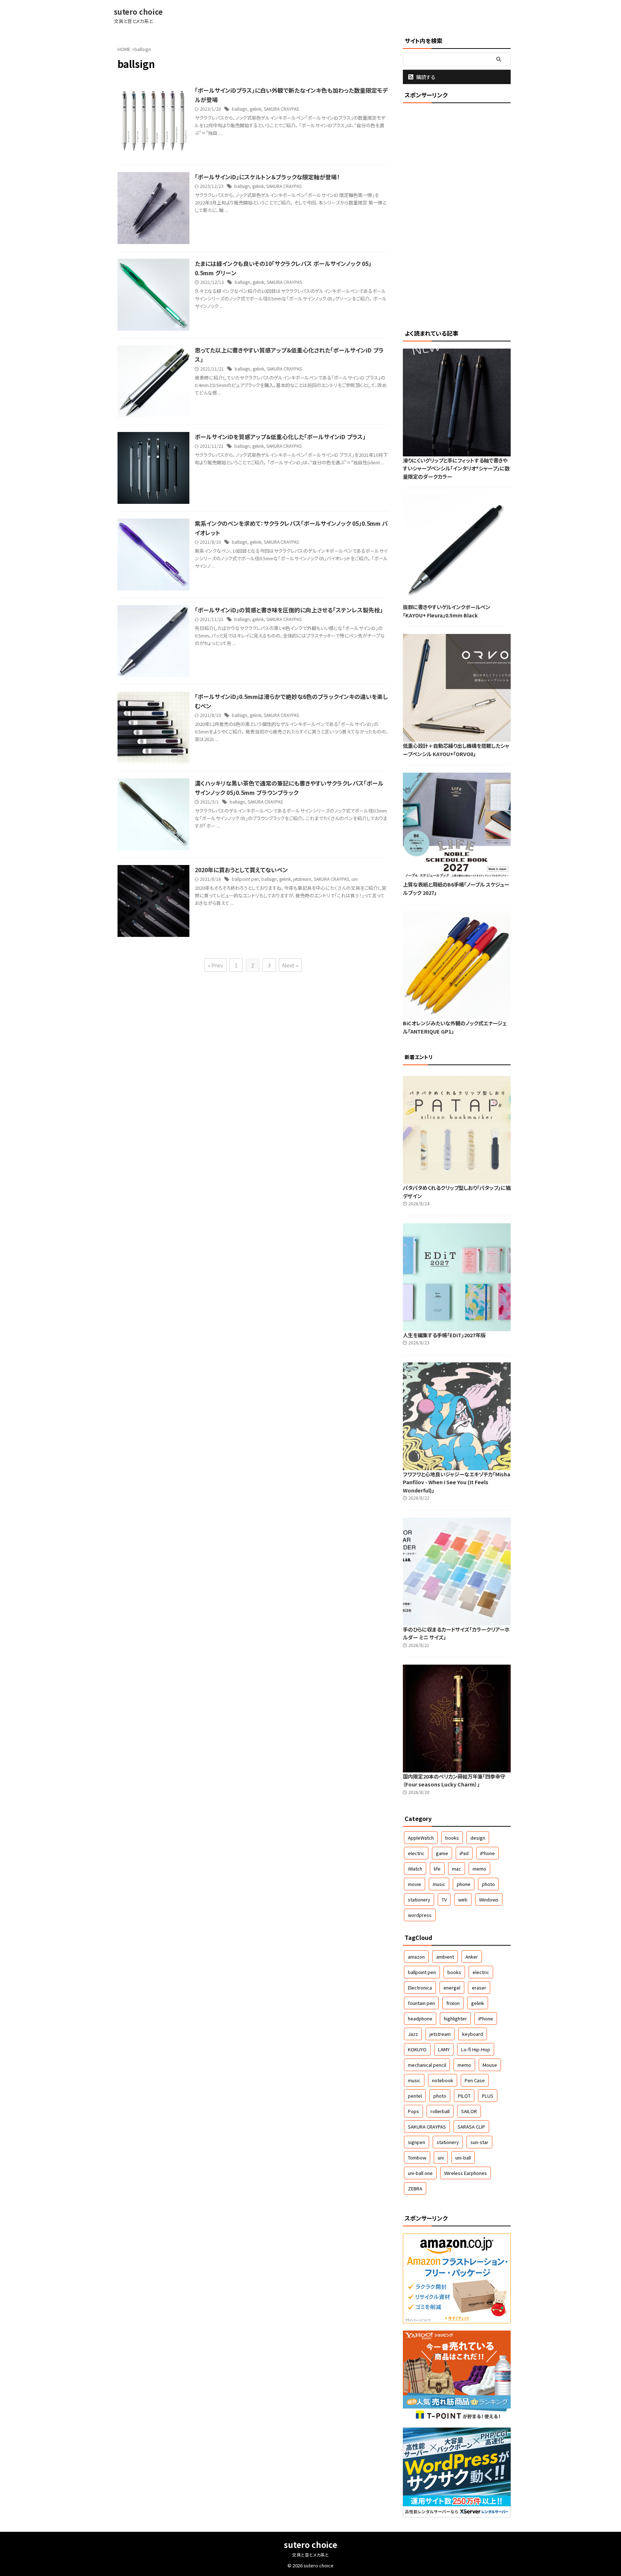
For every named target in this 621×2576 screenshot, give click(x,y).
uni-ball (463, 2158)
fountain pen (421, 2003)
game (442, 1853)
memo (479, 1869)
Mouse (490, 2065)
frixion (453, 2003)
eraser (479, 1988)
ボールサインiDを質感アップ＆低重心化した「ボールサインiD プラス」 (280, 437)
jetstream (302, 879)
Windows (489, 1899)
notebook (443, 2080)
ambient (445, 1957)
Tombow (417, 2158)
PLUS (488, 2096)
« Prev (215, 965)
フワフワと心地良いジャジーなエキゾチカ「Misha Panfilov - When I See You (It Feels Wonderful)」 (457, 1482)
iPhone (487, 1853)
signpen (417, 2142)
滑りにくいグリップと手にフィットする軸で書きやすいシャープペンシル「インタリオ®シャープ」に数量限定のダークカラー (456, 468)
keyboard (473, 2034)
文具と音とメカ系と (310, 2555)
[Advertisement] (457, 215)
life (437, 1869)
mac (457, 1869)
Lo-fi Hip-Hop (476, 2049)
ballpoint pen (245, 879)
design (478, 1838)
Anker (472, 1957)
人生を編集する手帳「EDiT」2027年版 (444, 1335)
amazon (416, 1957)
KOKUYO (417, 2049)
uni (355, 879)
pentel (415, 2096)
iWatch (415, 1869)
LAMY (444, 2049)
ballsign (240, 109)
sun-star (479, 2142)
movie (415, 1884)
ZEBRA (415, 2188)
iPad (464, 1853)
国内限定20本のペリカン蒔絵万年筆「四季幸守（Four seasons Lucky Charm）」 (454, 1780)
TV (444, 1899)
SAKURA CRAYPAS (281, 109)
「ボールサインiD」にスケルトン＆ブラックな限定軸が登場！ (267, 177)
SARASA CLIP (471, 2127)
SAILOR (469, 2111)
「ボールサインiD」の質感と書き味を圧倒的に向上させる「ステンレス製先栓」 (289, 610)
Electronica (420, 1988)
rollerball (440, 2111)
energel (452, 1988)
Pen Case (475, 2080)
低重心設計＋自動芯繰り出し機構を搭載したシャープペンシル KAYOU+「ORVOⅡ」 (456, 750)
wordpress (420, 1915)
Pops (413, 2111)
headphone (420, 2018)
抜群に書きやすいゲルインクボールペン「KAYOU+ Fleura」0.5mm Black (447, 611)
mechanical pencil (427, 2065)
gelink (256, 109)
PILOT (464, 2096)
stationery (419, 1899)
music (439, 1884)
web (463, 1899)
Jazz (413, 2034)
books (452, 1838)
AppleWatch (421, 1838)
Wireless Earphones (466, 2173)
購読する (425, 77)
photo (488, 1884)
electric (416, 1853)
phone (464, 1884)
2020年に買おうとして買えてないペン (241, 870)
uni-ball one (420, 2173)
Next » (290, 965)
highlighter (455, 2018)
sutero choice (138, 12)
